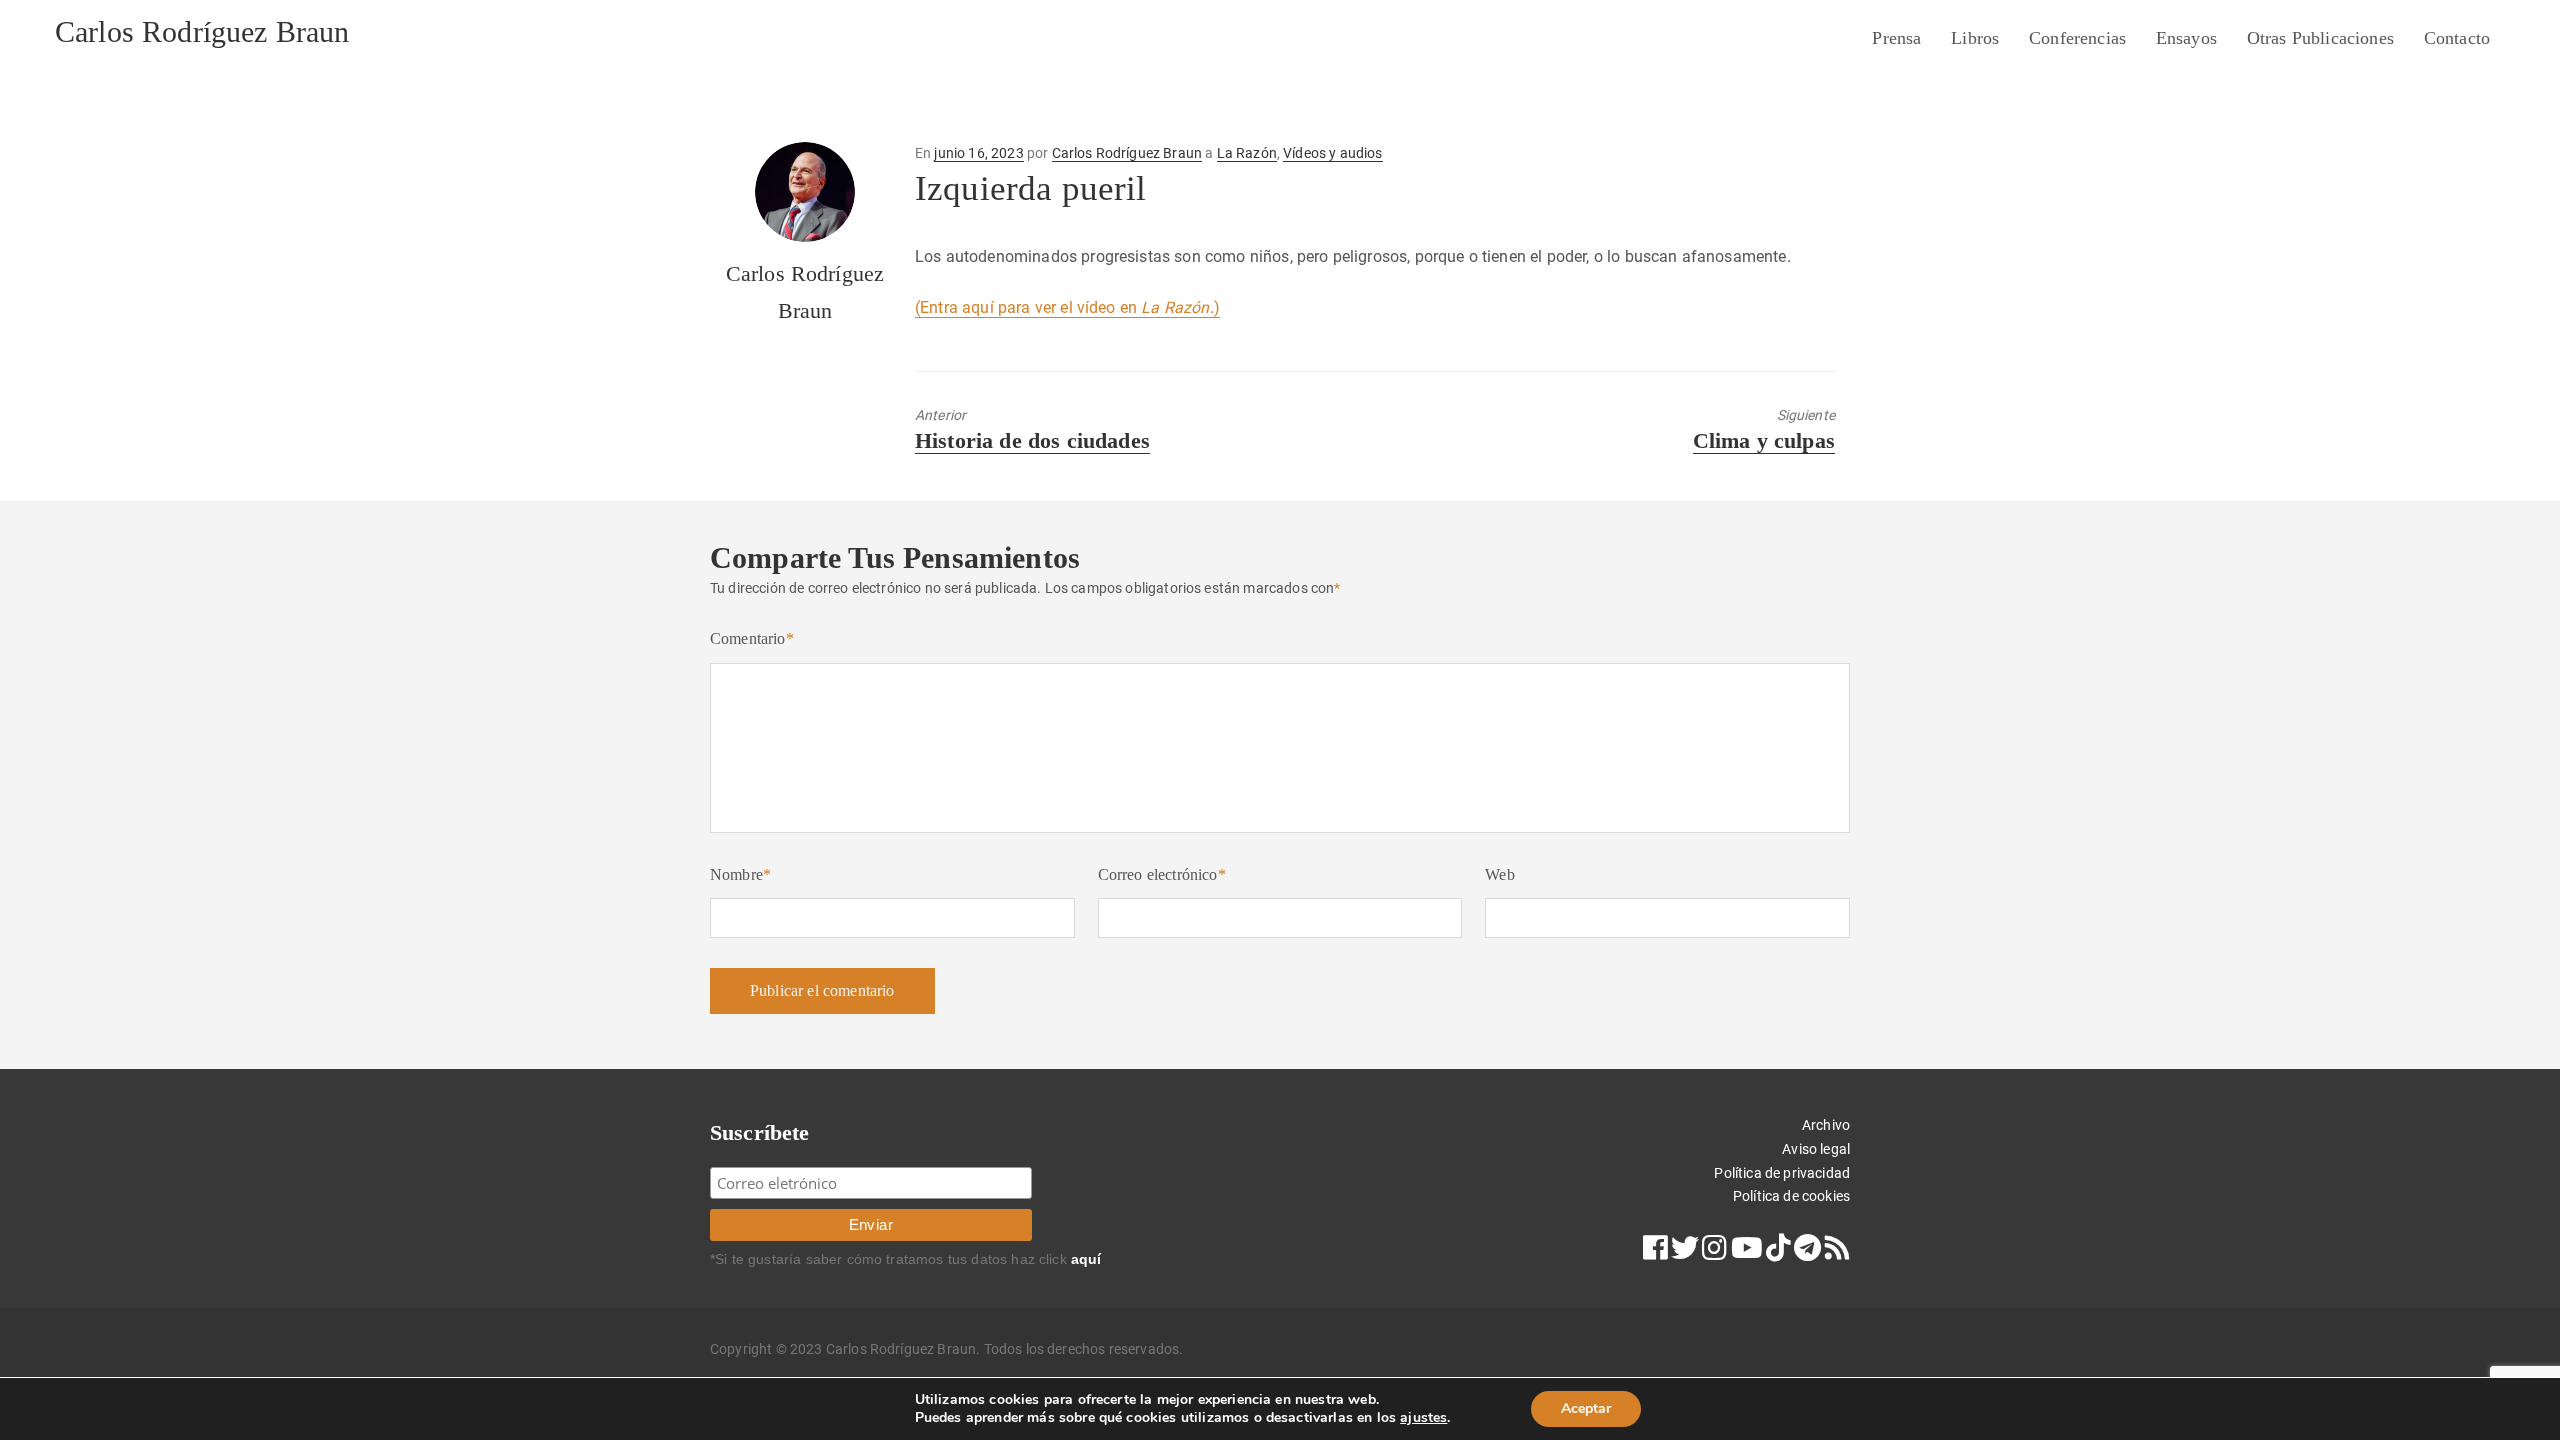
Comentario (752, 638)
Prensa (1896, 38)
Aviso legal (1816, 1149)
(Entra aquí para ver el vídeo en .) (1067, 307)
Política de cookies (1791, 1196)
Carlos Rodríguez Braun (202, 31)
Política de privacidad (1782, 1173)
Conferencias (2077, 38)
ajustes (1423, 1418)
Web (1499, 874)
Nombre (740, 874)
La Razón (1247, 153)
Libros (1975, 38)
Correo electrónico (1162, 874)
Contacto (2457, 38)
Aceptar (1586, 1408)
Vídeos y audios (1332, 153)
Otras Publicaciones (2320, 38)
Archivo (1826, 1125)
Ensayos (2186, 38)
